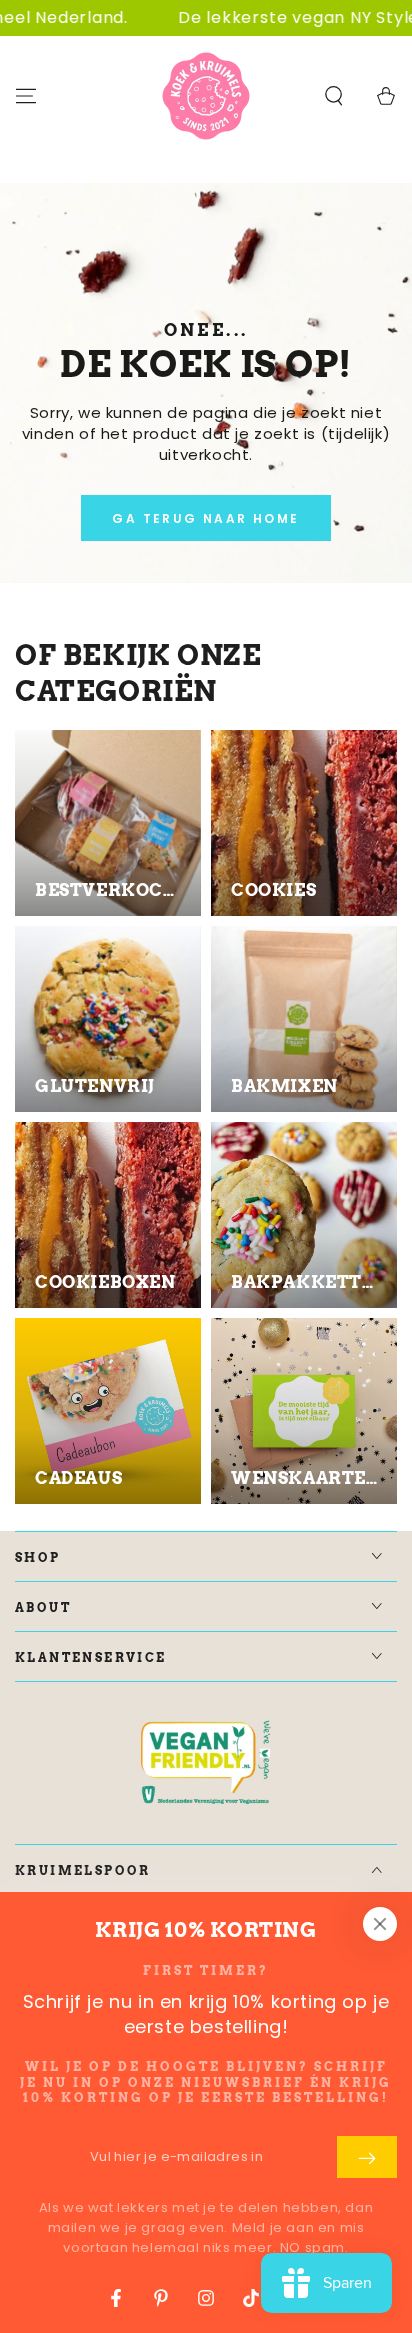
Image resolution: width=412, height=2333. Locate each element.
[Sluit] (380, 1924)
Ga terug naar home (205, 518)
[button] (334, 96)
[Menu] (26, 96)
